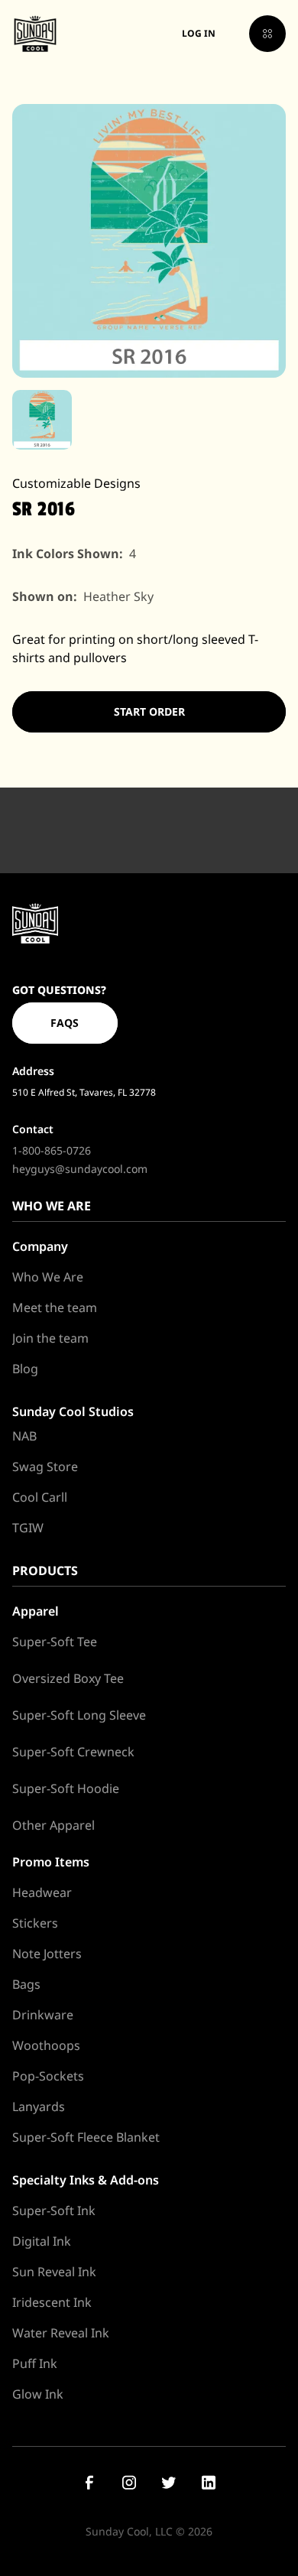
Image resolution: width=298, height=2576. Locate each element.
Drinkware (43, 2015)
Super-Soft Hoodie (66, 1788)
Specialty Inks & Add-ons (86, 2180)
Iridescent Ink (52, 2302)
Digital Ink (42, 2241)
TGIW (28, 1528)
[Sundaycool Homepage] (35, 923)
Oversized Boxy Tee (68, 1678)
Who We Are (48, 1277)
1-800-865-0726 (52, 1150)
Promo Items (51, 1862)
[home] (35, 34)
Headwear (42, 1892)
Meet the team (55, 1307)
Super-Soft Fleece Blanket (86, 2137)
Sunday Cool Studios (73, 1411)
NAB (24, 1436)
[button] (267, 34)
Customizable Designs (76, 483)
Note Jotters (47, 1954)
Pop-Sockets (48, 2076)
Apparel (36, 1611)
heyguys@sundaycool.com (80, 1169)
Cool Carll (40, 1497)
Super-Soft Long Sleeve (79, 1715)
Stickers (35, 1923)
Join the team (50, 1338)
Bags (26, 1984)
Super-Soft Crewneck (73, 1752)
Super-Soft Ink (54, 2211)
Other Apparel (53, 1825)
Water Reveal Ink (61, 2333)
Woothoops (46, 2045)
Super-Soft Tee (55, 1642)
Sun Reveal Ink (54, 2272)
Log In (199, 33)
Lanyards (39, 2107)
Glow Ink (38, 2394)
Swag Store (45, 1467)
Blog (25, 1369)
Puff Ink (35, 2363)
